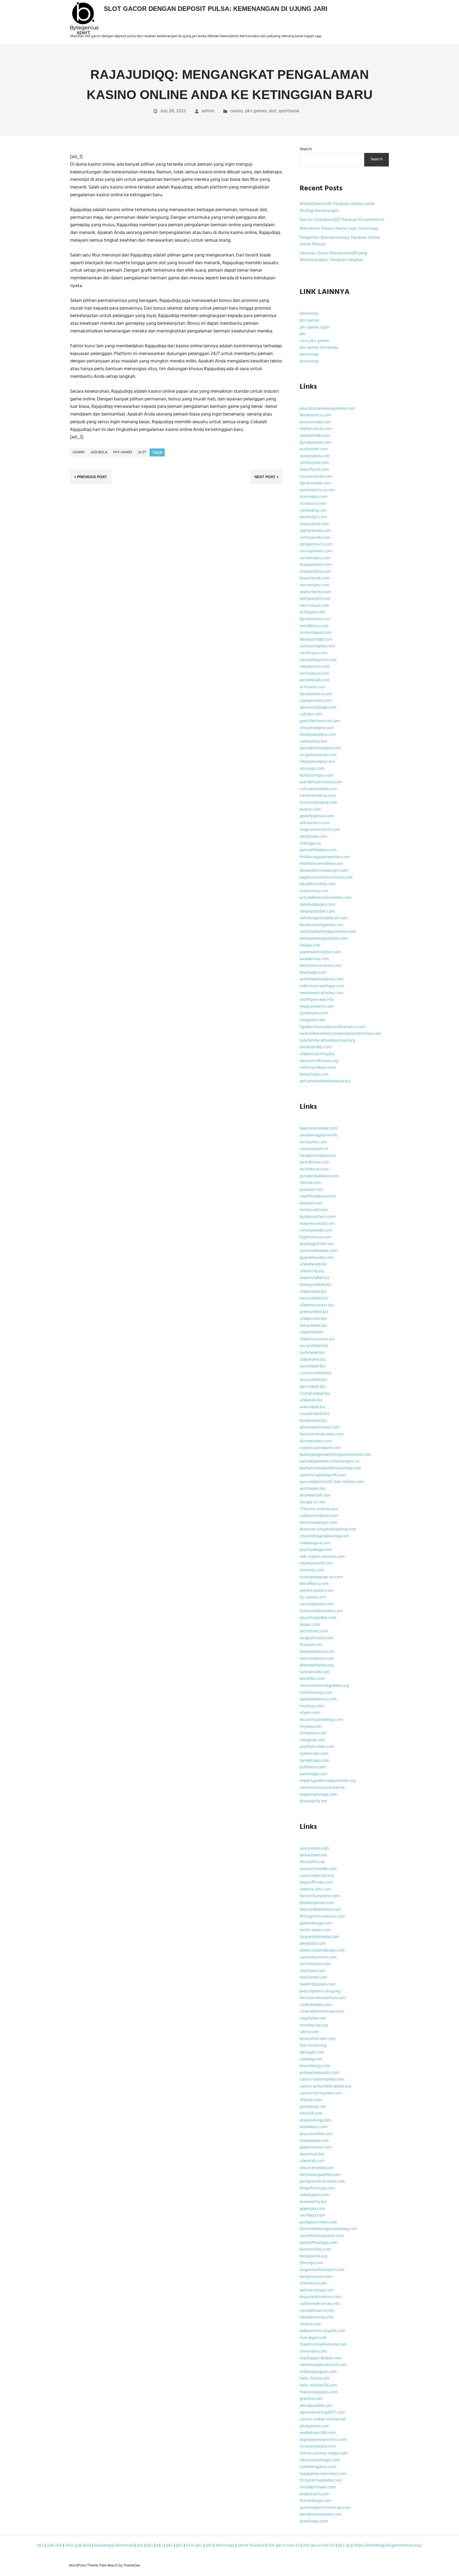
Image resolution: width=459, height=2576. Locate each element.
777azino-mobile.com (319, 1509)
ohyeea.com (311, 1727)
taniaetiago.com (314, 1761)
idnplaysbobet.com (317, 912)
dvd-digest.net (313, 2338)
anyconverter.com (316, 2134)
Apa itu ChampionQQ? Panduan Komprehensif (342, 220)
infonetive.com (313, 2283)
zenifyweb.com (313, 837)
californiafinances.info (320, 2304)
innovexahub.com (316, 477)
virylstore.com (313, 1971)
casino (236, 111)
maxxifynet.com (314, 470)
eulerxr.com (310, 810)
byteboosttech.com (318, 1217)
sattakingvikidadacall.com (324, 918)
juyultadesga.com (316, 1550)
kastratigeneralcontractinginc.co (330, 1461)
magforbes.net (313, 2018)
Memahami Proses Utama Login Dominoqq (339, 229)
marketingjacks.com (318, 2467)
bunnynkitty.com (315, 2249)
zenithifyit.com (313, 517)
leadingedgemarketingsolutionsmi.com (335, 1455)
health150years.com (318, 1984)
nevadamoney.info (316, 2317)
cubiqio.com (311, 714)
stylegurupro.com (316, 701)
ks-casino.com (313, 1597)
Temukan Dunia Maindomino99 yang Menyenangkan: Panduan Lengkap (333, 257)
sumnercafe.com (315, 1672)
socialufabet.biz (314, 1346)
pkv (303, 334)
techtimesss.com (315, 1964)
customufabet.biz (316, 1373)
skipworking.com (315, 2120)
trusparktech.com (316, 565)
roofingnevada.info (317, 1000)
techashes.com (313, 1142)
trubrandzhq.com (315, 572)
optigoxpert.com (315, 599)
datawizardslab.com (318, 708)
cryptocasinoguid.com (320, 1448)
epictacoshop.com (316, 2290)
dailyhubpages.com (317, 905)
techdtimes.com (314, 1162)
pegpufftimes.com (316, 1882)
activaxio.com (312, 687)
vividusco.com (313, 504)
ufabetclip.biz (312, 1271)
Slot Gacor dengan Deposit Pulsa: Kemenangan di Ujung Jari (216, 9)
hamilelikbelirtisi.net (318, 660)
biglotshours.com (316, 1237)
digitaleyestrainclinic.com (323, 2440)
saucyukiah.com (314, 1848)
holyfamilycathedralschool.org (327, 1041)
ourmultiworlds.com (318, 1869)
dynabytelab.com (315, 443)
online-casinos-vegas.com (324, 2453)
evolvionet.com (314, 449)
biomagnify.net (313, 1801)
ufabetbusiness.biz (317, 1305)
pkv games (256, 111)
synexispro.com (314, 1013)
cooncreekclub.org (317, 1876)
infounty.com (312, 1570)
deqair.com (310, 1625)
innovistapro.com (316, 633)
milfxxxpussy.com (316, 1693)
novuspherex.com (316, 551)
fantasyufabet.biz (315, 1285)
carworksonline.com (318, 1957)
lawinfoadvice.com (317, 1659)
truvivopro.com (314, 497)
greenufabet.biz (314, 1312)
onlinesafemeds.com (318, 1251)
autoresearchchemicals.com (325, 2508)
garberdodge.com (316, 1923)
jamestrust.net (313, 2107)
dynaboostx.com (315, 619)
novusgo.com (312, 769)
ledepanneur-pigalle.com (322, 2331)
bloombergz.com (315, 2066)
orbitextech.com (315, 823)
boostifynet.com (315, 578)
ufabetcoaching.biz (317, 1054)
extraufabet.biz (313, 1326)
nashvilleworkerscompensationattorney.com (340, 1034)
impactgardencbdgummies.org (328, 1781)
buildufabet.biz (313, 1421)
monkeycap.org (314, 2025)
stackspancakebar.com (320, 2358)
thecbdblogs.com (316, 2501)
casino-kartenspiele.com (322, 2079)
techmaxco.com (314, 674)
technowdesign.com (318, 1523)
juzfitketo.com (313, 1767)
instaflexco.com (314, 626)
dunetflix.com (312, 1679)
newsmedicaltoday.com (321, 993)
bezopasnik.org (313, 2256)
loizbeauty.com (314, 2127)
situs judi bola (78, 2545)
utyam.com (310, 1713)
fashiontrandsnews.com (322, 1434)
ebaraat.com (311, 1203)
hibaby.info (310, 945)
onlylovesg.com (314, 891)
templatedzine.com (317, 1652)
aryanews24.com (315, 1495)
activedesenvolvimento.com (325, 898)
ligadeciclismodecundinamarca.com (332, 1027)
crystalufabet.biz (315, 1394)
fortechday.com (314, 1075)
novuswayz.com (314, 606)
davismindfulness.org (319, 1061)
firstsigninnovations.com (322, 1916)
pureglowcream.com (318, 2222)
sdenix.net (309, 2032)
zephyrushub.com (316, 429)
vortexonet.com (314, 463)
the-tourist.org (313, 2046)
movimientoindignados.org (324, 1686)
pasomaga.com (313, 1774)
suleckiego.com (314, 2521)
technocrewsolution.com (323, 1998)
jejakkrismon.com (316, 2147)
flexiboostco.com (315, 415)
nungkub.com (312, 1740)
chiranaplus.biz (313, 2351)
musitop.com (312, 1706)
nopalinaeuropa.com (318, 1795)
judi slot (54, 2545)
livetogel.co (310, 844)
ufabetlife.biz (311, 1332)
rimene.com (310, 2324)
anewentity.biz (313, 2202)
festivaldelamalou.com (320, 1910)
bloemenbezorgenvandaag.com (328, 2229)
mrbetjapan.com (314, 2195)
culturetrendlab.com (318, 789)
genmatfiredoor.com (318, 850)
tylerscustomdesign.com (322, 1950)
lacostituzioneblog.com (321, 1720)
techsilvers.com (314, 1631)
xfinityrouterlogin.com (320, 2460)
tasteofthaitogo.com (318, 2243)
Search (306, 149)
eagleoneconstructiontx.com (326, 878)
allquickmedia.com (317, 2168)
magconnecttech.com (320, 830)
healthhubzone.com (318, 1196)
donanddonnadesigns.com (324, 871)
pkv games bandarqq (319, 348)
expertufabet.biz (314, 1278)
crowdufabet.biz (314, 1414)
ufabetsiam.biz (313, 1292)
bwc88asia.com (314, 1584)
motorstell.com (313, 1978)
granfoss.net (311, 2399)
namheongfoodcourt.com (323, 2365)
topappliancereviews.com (323, 2474)
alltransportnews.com (320, 1427)
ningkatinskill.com (316, 1638)
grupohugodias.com (318, 1618)
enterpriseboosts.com (319, 2073)
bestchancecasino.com (321, 966)
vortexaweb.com (315, 538)
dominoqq (309, 314)
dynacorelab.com (315, 483)
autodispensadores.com (321, 979)
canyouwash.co (314, 1149)
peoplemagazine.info (319, 1135)
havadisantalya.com (318, 1156)
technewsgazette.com (320, 2175)
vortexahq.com (313, 511)
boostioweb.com (315, 422)
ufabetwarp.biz (313, 1264)
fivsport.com (311, 1645)
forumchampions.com (320, 1896)
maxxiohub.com (314, 524)
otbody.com (311, 2100)
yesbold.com (311, 1190)
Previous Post (92, 477)
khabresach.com (314, 2494)
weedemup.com (314, 959)
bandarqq (103, 2545)
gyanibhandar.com (317, 1258)
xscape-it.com (313, 1502)
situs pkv (194, 2545)
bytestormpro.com (316, 776)
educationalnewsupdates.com (327, 409)
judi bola (99, 452)
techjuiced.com (314, 1210)
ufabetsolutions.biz (317, 1339)
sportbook (289, 111)
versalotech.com (315, 667)
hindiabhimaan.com (318, 2487)
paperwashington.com (320, 952)
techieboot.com (314, 1169)
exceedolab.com (314, 680)
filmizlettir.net (312, 1862)
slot (273, 111)
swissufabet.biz (314, 1298)
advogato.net (312, 2052)
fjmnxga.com (311, 2263)
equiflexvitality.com (318, 884)
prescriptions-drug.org (320, 1991)
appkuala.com (312, 2209)
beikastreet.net (313, 1855)
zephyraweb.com (315, 531)
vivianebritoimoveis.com (322, 2012)
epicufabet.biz (313, 1387)
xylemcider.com (314, 1754)
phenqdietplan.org (316, 1665)
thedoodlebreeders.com (321, 1611)
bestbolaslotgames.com (321, 925)
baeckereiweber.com (318, 1128)
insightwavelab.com (318, 755)
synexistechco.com (317, 490)
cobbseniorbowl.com (319, 1516)
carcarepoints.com (316, 1604)
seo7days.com (312, 2215)
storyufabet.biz (313, 1380)
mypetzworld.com (316, 1563)
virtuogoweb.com (316, 1230)
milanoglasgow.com (318, 2372)
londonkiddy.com (316, 1047)
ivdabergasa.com (315, 1543)
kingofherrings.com (317, 2188)
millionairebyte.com (318, 1068)
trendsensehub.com (318, 796)
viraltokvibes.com (316, 2005)
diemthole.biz (312, 2154)
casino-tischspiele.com (321, 2093)
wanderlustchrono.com (321, 782)
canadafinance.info (317, 2311)
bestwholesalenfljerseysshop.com (330, 1468)
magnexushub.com (317, 1224)
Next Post (265, 477)
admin (208, 111)
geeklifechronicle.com (320, 721)
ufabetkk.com (312, 2161)
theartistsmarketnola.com (323, 2344)
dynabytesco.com (316, 694)
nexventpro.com (314, 585)
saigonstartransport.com (322, 2270)
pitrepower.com (314, 2426)
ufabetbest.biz (313, 1360)
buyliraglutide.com (317, 1244)
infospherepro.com (317, 728)
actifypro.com (312, 612)
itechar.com (310, 1183)
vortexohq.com (313, 742)
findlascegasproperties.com (325, 857)
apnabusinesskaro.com (320, 2514)
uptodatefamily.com (318, 1699)
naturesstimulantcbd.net (322, 1788)
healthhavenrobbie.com (321, 864)
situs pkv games (314, 341)
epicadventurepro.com (320, 748)
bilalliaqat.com (313, 973)
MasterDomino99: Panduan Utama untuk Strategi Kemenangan (337, 207)
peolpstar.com (313, 1944)
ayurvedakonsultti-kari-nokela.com (332, 1482)
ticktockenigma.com (318, 803)
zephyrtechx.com (315, 592)
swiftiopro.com (313, 653)
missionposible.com (318, 2446)
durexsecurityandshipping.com (328, 1529)
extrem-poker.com (316, 1591)
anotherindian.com (317, 1747)
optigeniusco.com (316, 544)
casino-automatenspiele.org (325, 2086)
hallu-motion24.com (318, 2385)
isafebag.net (311, 2059)
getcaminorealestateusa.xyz (325, 1081)
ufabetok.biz (311, 1400)
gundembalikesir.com (319, 1176)
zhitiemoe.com (313, 1733)
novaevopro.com (315, 558)
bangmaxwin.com (316, 2277)
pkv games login (315, 327)
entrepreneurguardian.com (324, 939)
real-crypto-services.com (322, 1557)
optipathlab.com (315, 436)
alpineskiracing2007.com (322, 2412)
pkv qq (344, 2545)
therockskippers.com (319, 2392)
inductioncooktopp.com (322, 986)
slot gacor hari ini (284, 2545)
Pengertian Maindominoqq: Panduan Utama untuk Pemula (340, 241)
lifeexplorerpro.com (317, 762)
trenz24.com (311, 2113)
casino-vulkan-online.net (322, 2419)
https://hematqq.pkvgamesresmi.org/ (388, 2545)
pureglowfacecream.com (322, 2181)
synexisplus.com (315, 456)
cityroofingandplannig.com (324, 1536)
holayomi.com (313, 1020)
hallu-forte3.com (315, 2378)
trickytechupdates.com (321, 2480)
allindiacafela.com (316, 2406)
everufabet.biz (313, 1407)
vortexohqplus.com (317, 646)
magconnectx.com (317, 1007)
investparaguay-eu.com (321, 1577)
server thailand (251, 2545)
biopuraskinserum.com (320, 2297)
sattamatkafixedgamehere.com (328, 932)
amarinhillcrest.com (318, 2039)
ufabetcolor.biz (313, 1319)
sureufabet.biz (313, 1366)
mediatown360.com (318, 2433)
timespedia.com (314, 2141)
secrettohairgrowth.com (322, 2236)
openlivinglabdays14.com (323, 1475)
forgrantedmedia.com (319, 1937)
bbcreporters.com (316, 1441)
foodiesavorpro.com (318, 735)
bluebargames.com (317, 1903)
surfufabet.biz (312, 1353)
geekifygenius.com (317, 816)
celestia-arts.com (315, 1889)
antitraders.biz (313, 1489)
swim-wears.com (315, 1930)
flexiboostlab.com (316, 640)
